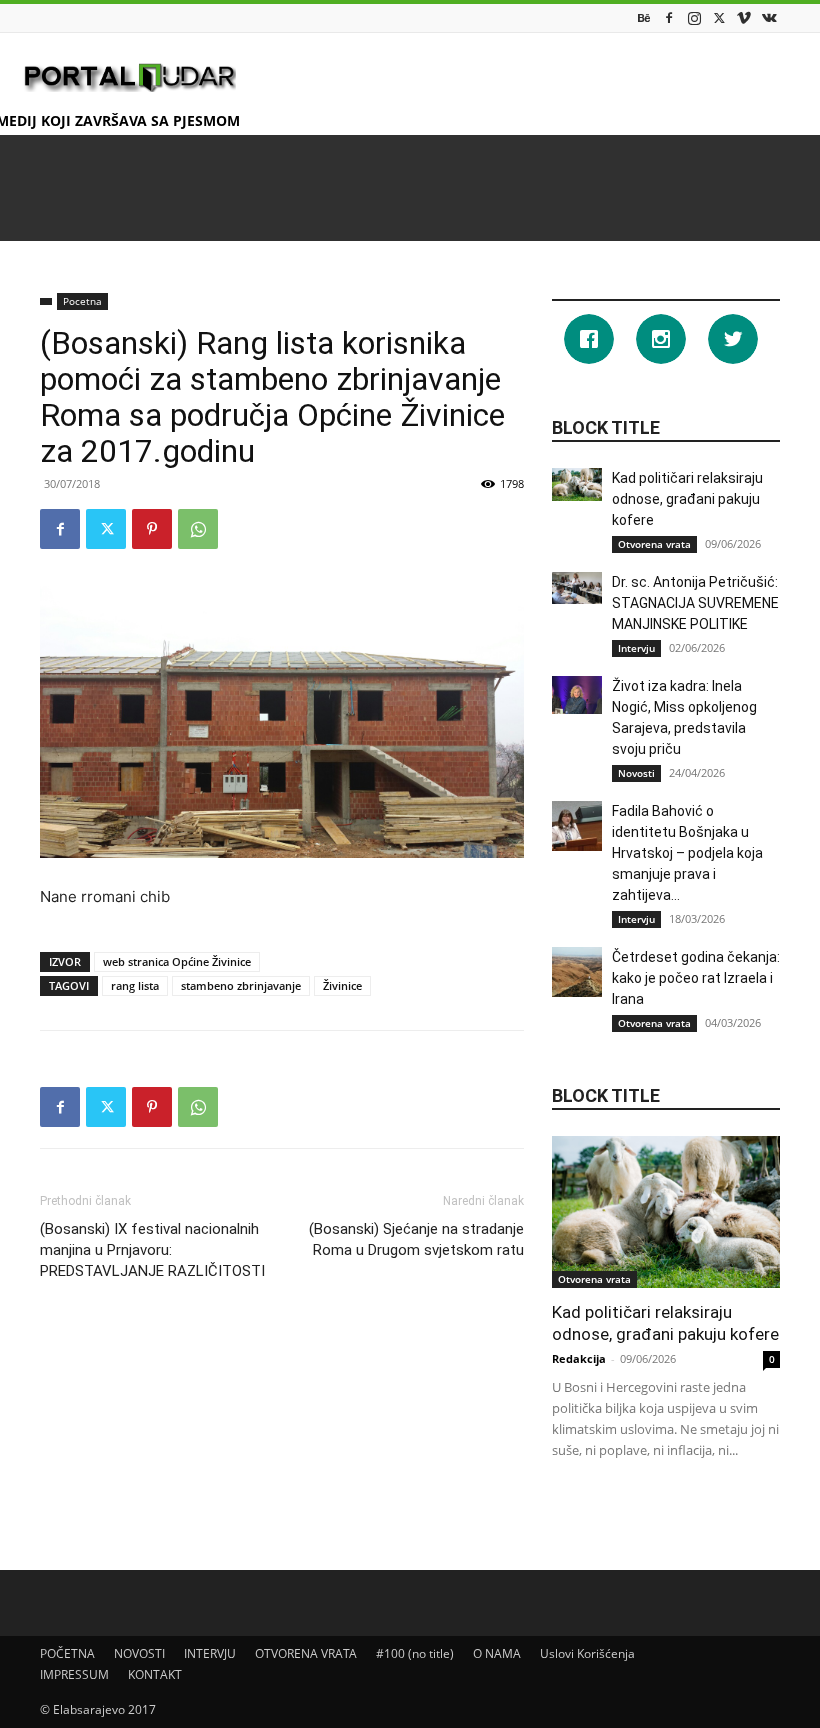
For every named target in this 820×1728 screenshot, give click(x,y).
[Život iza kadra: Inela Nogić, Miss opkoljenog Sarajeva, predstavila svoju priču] (577, 695)
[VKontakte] (769, 17)
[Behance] (644, 17)
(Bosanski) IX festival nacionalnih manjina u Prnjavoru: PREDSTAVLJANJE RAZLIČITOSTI (152, 1250)
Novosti (636, 773)
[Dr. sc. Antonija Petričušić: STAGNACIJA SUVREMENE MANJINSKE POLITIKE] (577, 588)
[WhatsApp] (198, 529)
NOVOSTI (139, 1653)
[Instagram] (694, 17)
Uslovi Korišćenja (587, 1653)
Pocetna (82, 301)
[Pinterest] (152, 529)
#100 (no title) (415, 1653)
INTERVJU (210, 1653)
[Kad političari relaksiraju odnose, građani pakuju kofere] (577, 484)
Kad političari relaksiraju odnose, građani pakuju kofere (687, 499)
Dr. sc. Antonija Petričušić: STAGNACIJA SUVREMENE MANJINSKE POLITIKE (695, 603)
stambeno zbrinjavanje (241, 985)
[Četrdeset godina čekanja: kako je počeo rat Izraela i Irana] (577, 972)
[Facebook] (669, 17)
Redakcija (579, 1358)
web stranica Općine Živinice (177, 961)
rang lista (135, 985)
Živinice (342, 985)
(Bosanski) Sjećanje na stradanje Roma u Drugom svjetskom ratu (416, 1239)
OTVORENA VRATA (306, 1653)
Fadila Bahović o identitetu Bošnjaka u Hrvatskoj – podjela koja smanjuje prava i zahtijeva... (687, 853)
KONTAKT (155, 1674)
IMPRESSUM (74, 1674)
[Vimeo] (744, 17)
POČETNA (67, 1653)
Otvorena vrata (654, 544)
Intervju (636, 648)
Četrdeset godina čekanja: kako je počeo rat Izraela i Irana (696, 978)
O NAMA (497, 1653)
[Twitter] (719, 17)
